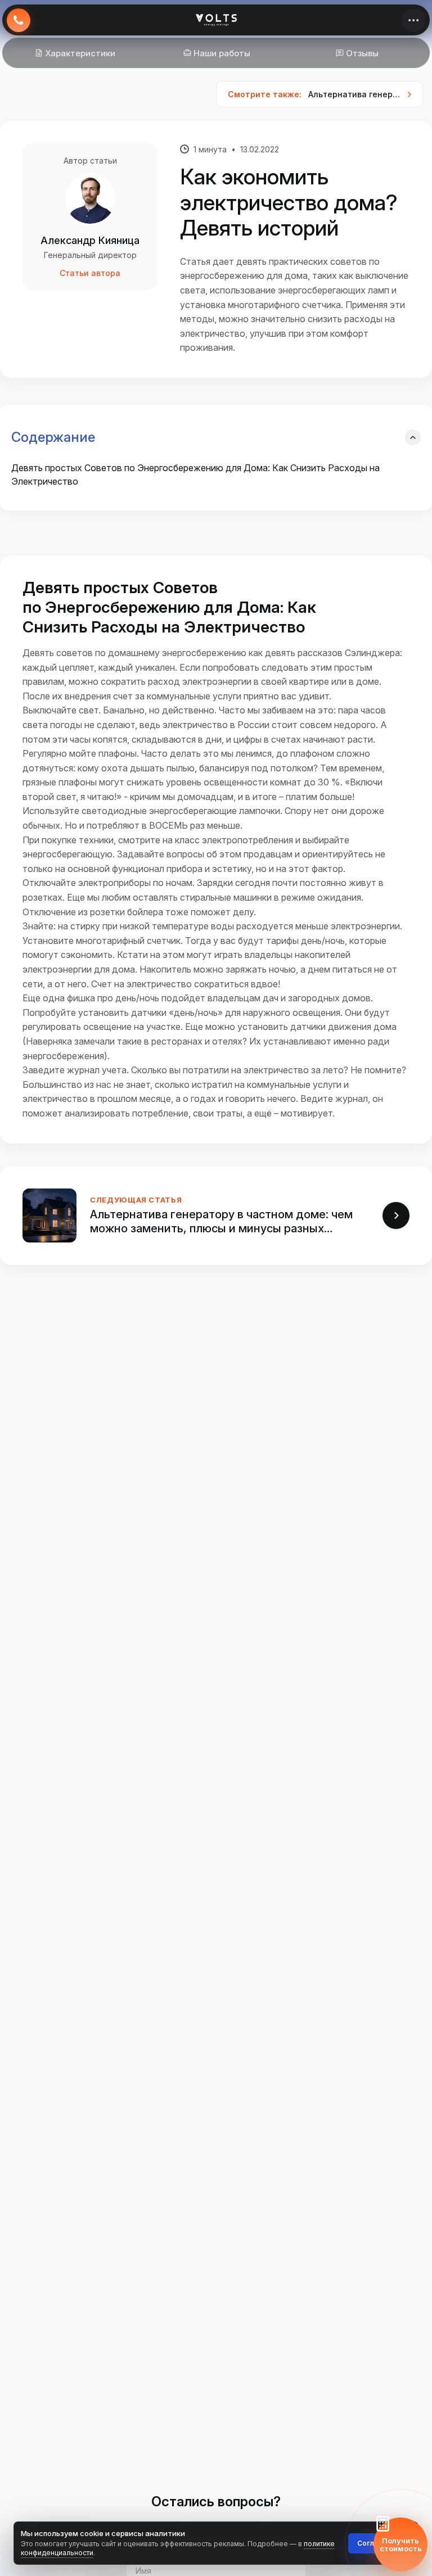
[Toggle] (413, 437)
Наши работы (222, 53)
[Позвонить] (19, 20)
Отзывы (362, 53)
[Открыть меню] (413, 20)
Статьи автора (90, 273)
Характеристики (80, 53)
